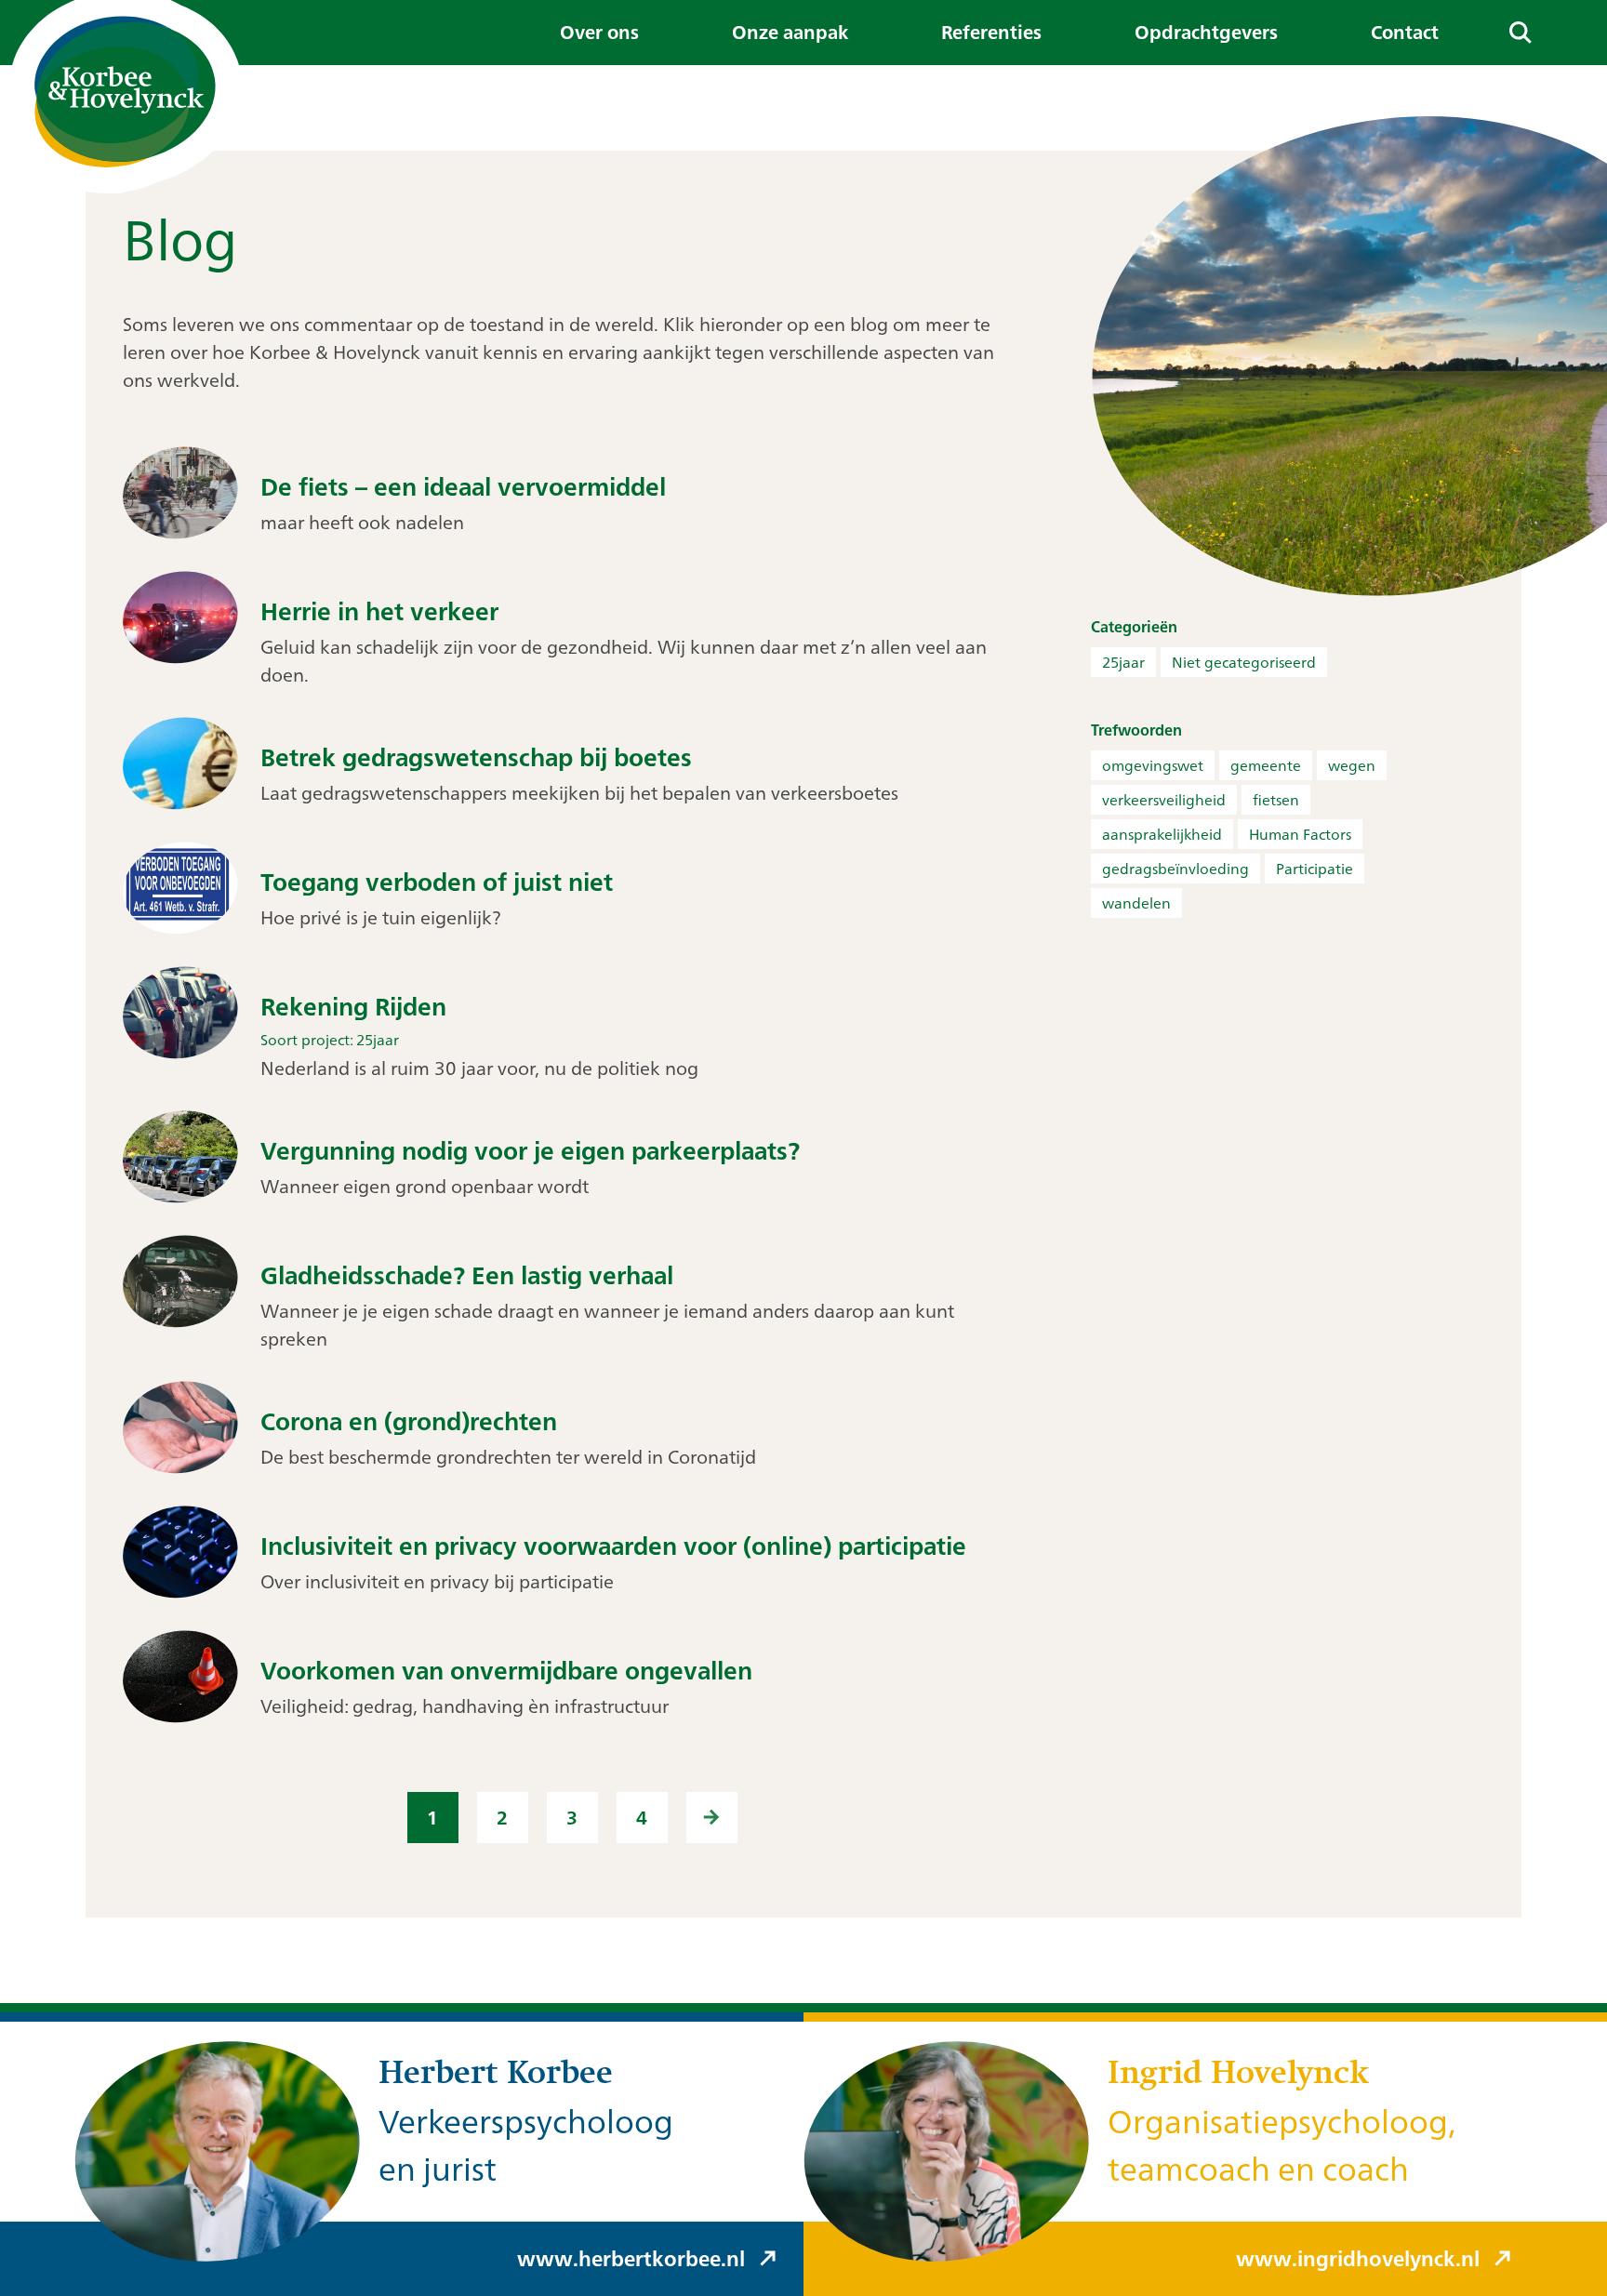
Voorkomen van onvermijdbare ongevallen (506, 1671)
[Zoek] (1520, 33)
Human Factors (1300, 834)
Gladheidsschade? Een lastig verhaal (467, 1275)
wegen (1352, 765)
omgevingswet (1153, 765)
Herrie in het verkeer (379, 611)
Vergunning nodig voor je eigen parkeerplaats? (530, 1151)
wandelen (1136, 903)
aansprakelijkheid (1162, 834)
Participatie (1315, 869)
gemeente (1266, 765)
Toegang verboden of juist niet (437, 882)
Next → (712, 1818)
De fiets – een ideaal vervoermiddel (463, 487)
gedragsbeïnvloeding (1175, 869)
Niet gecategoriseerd (1244, 662)
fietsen (1276, 800)
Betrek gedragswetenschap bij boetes (476, 757)
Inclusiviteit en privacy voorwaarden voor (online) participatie (613, 1546)
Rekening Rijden (353, 1007)
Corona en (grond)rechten (409, 1421)
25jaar (1123, 662)
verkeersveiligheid (1164, 800)
